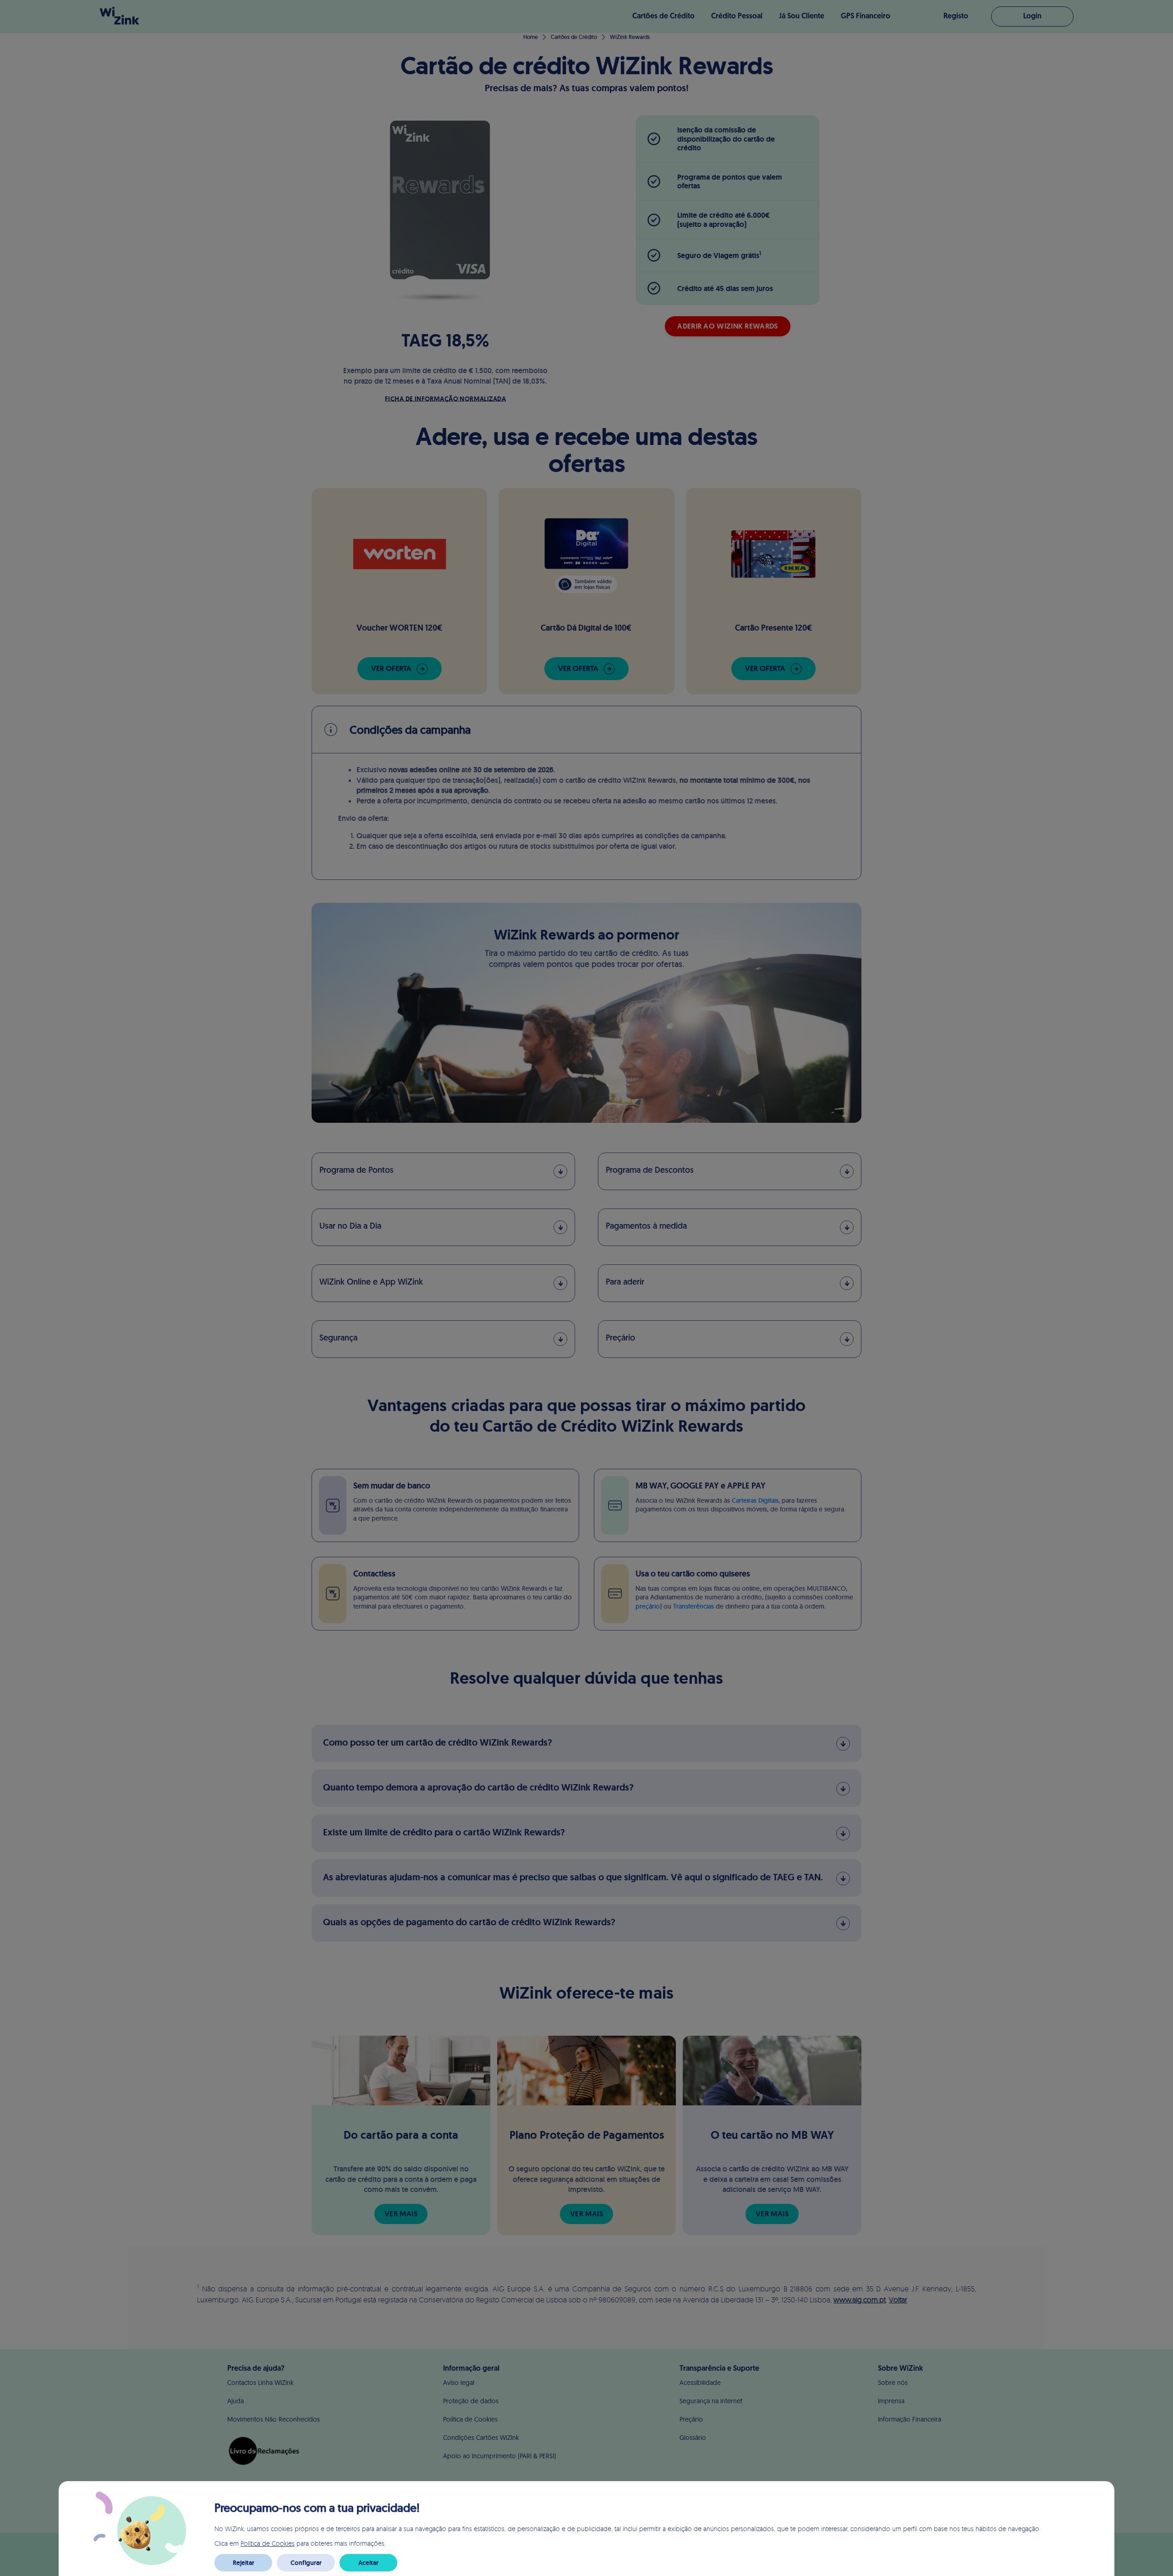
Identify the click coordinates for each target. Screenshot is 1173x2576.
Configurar (306, 2563)
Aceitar (368, 2563)
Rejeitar (244, 2563)
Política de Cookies (268, 2543)
